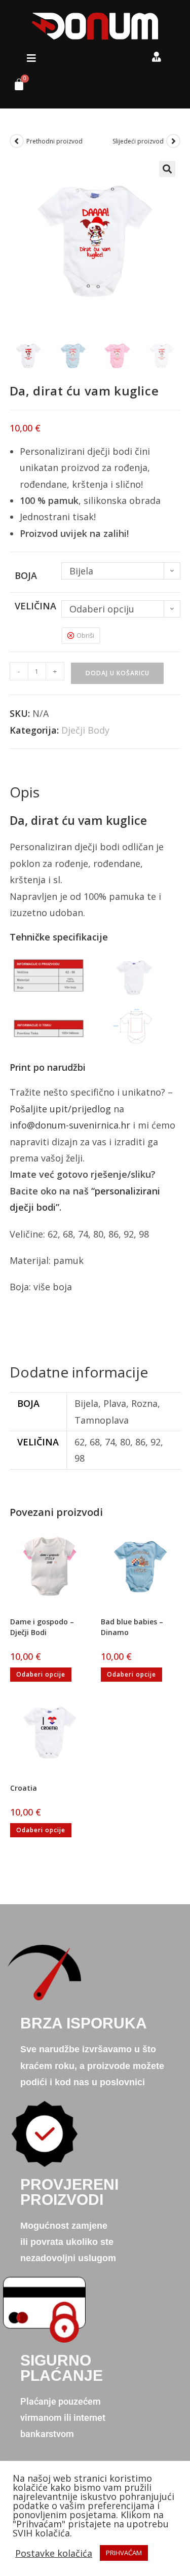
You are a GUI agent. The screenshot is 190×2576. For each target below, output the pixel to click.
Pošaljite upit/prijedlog (60, 1109)
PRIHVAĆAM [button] (124, 2553)
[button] (31, 58)
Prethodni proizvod (54, 141)
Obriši (85, 635)
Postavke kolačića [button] (54, 2553)
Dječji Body (85, 730)
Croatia (24, 1788)
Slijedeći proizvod (138, 141)
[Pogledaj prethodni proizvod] (17, 141)
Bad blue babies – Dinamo (132, 1627)
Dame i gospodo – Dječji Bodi (42, 1627)
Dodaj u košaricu (118, 673)
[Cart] (15, 87)
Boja (26, 575)
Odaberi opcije (41, 1674)
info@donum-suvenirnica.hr (70, 1125)
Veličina (35, 606)
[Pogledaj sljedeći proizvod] (173, 141)
